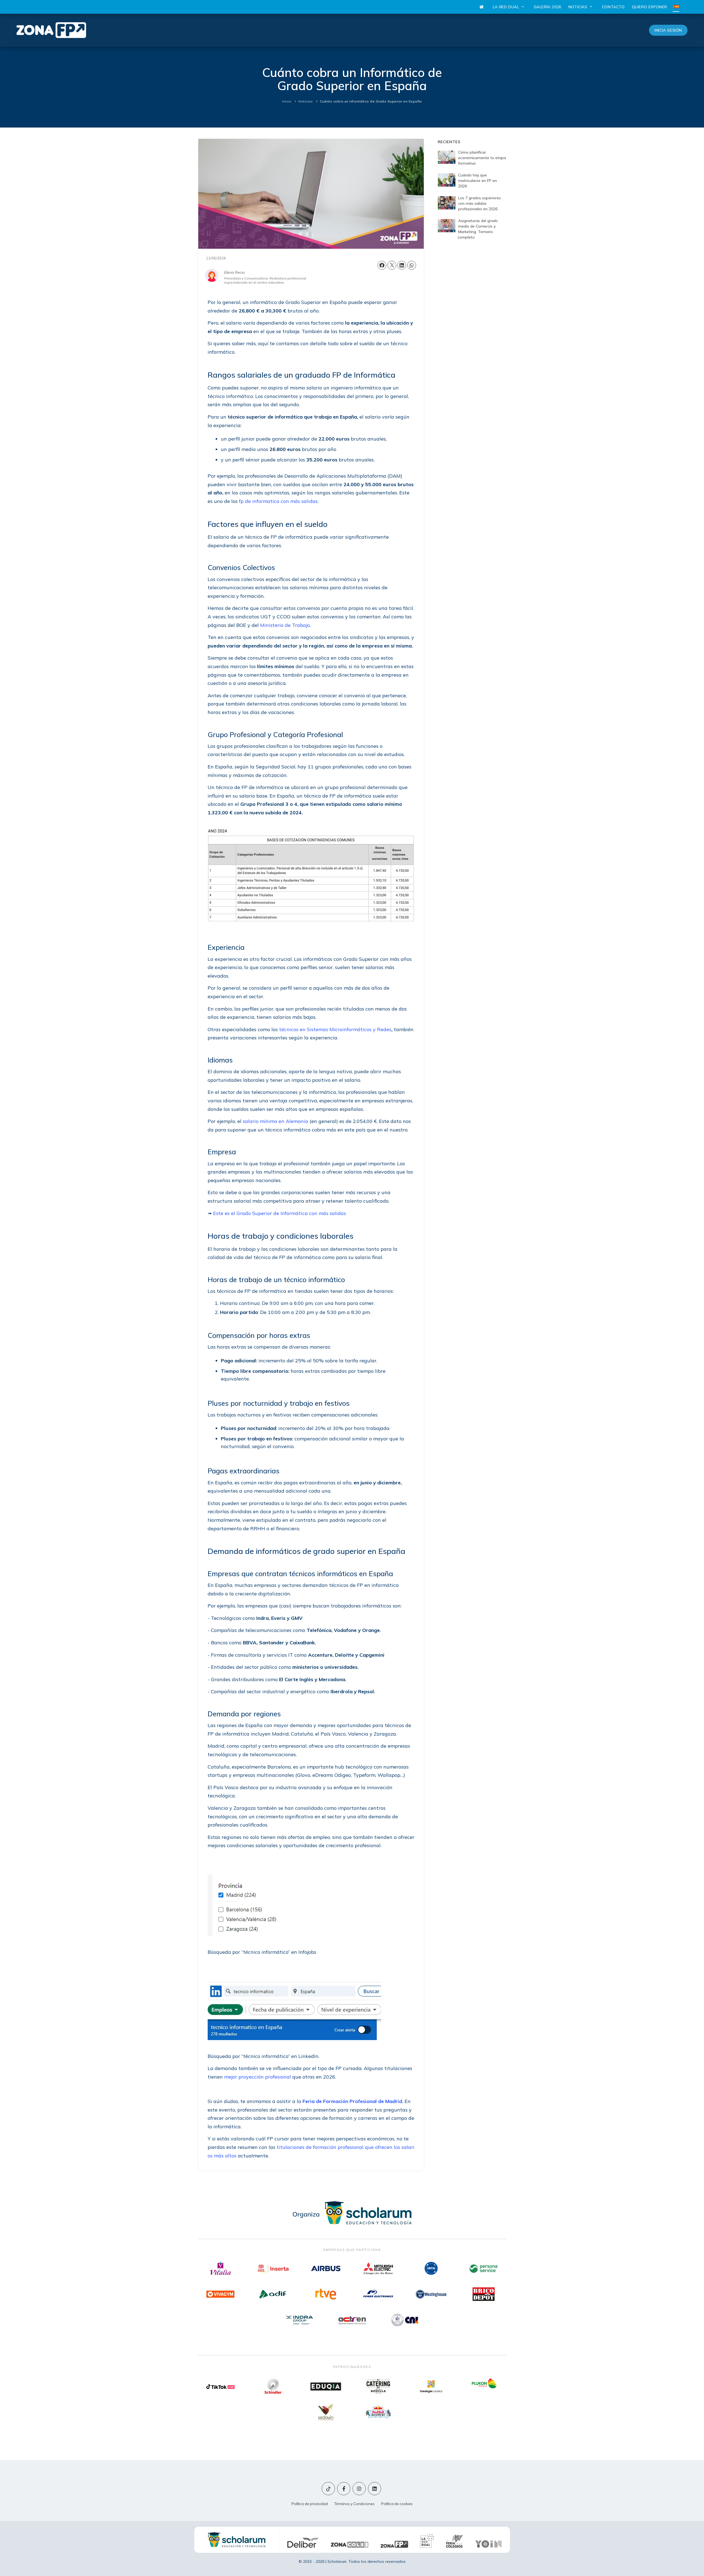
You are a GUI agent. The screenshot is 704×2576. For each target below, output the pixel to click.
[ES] (676, 7)
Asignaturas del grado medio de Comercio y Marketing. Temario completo (478, 229)
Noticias (578, 7)
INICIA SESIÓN (668, 30)
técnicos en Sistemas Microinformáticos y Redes (335, 1029)
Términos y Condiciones (354, 2504)
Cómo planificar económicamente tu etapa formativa (482, 158)
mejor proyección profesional (258, 2077)
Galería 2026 (548, 7)
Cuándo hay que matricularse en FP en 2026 (478, 181)
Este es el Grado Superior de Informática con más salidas (279, 1213)
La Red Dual (507, 7)
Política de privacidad (310, 2504)
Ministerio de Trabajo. (285, 625)
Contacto (613, 7)
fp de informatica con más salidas (278, 501)
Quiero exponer (650, 7)
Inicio (287, 101)
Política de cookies (397, 2504)
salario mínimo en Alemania (276, 1121)
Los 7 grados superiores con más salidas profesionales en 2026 (479, 203)
